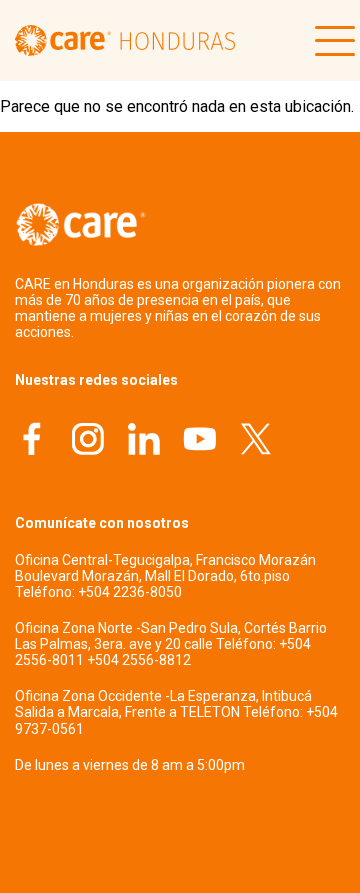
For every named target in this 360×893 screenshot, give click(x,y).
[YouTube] (200, 441)
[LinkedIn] (144, 441)
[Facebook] (32, 441)
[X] (256, 441)
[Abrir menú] (330, 41)
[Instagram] (88, 441)
